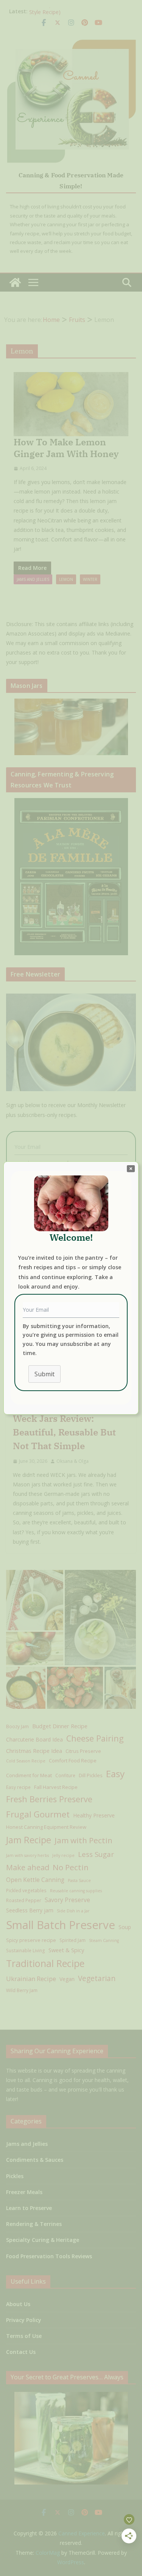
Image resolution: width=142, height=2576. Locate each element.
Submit (44, 1374)
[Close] (131, 1168)
